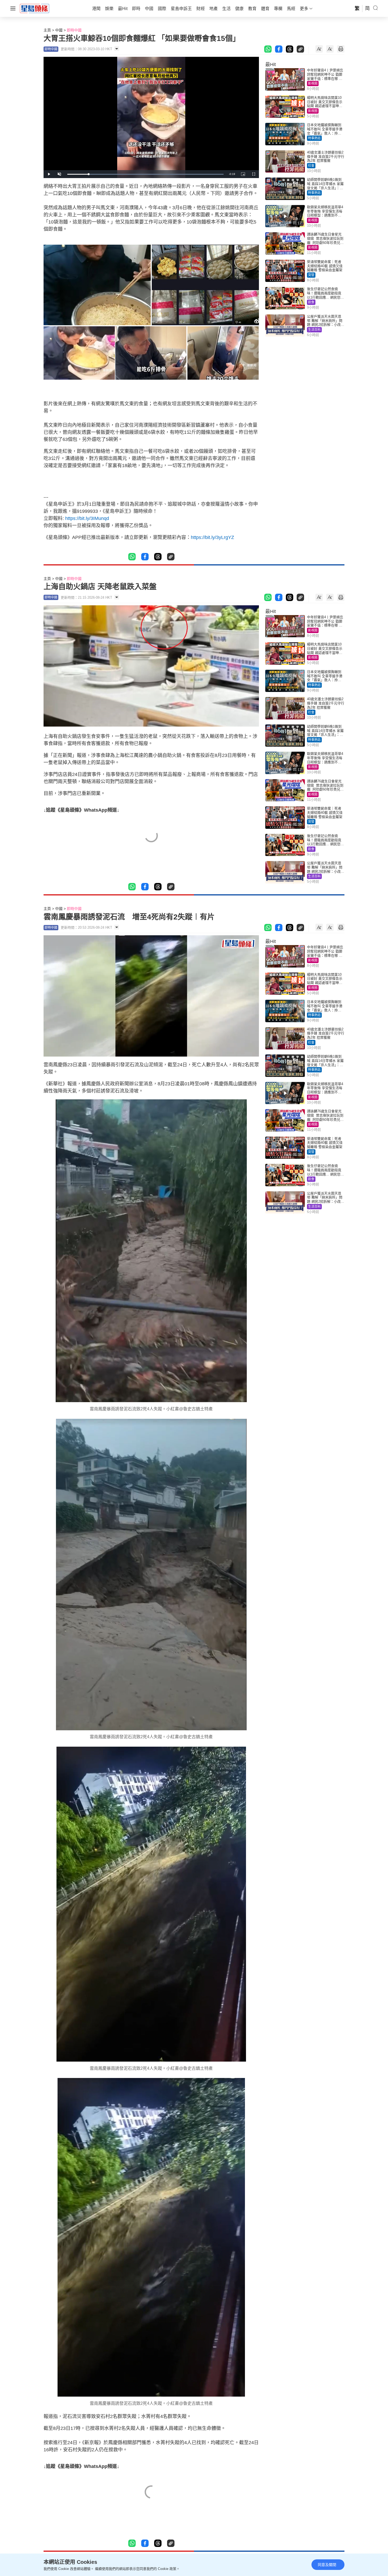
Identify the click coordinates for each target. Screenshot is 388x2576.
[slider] (145, 174)
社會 (311, 166)
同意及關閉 (327, 2565)
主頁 (47, 30)
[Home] (35, 8)
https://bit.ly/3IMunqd (87, 518)
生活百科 (314, 330)
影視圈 (313, 83)
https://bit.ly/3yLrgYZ (212, 537)
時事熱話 (314, 138)
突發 (311, 275)
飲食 (311, 302)
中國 (59, 30)
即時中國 (74, 30)
